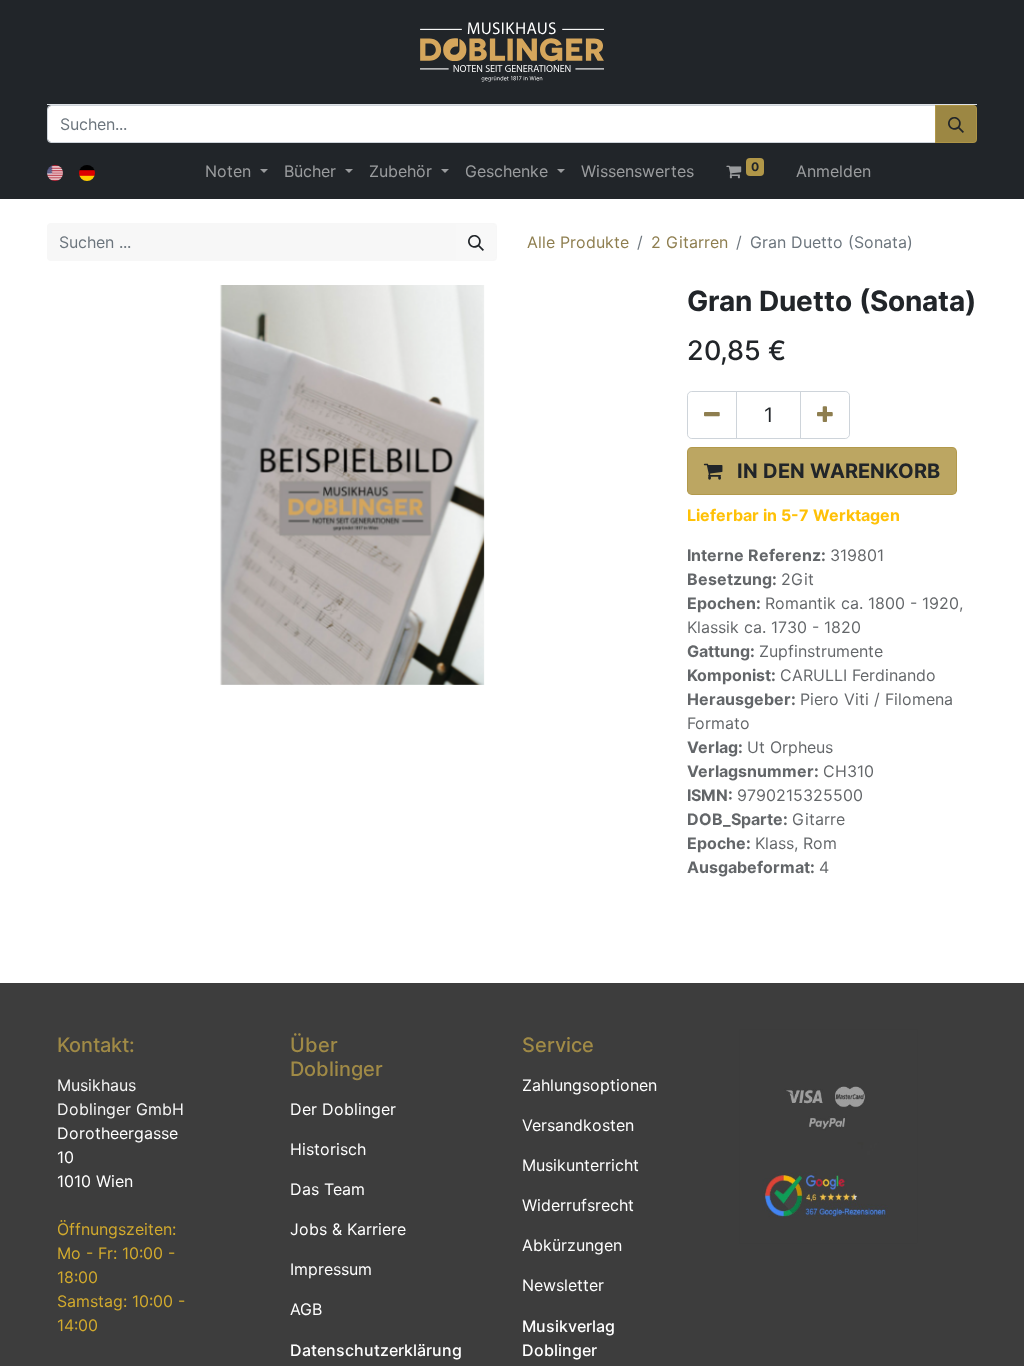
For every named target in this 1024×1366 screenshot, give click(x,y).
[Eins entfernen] (712, 415)
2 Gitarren (689, 242)
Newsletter (563, 1285)
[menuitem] (637, 171)
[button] (822, 471)
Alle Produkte (578, 242)
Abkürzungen (572, 1245)
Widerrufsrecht (578, 1205)
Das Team (327, 1189)
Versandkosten (578, 1125)
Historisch (328, 1149)
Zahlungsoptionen (589, 1085)
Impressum (331, 1269)
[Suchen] (956, 124)
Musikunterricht (580, 1165)
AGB (306, 1309)
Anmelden (833, 171)
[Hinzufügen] (825, 415)
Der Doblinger (343, 1109)
